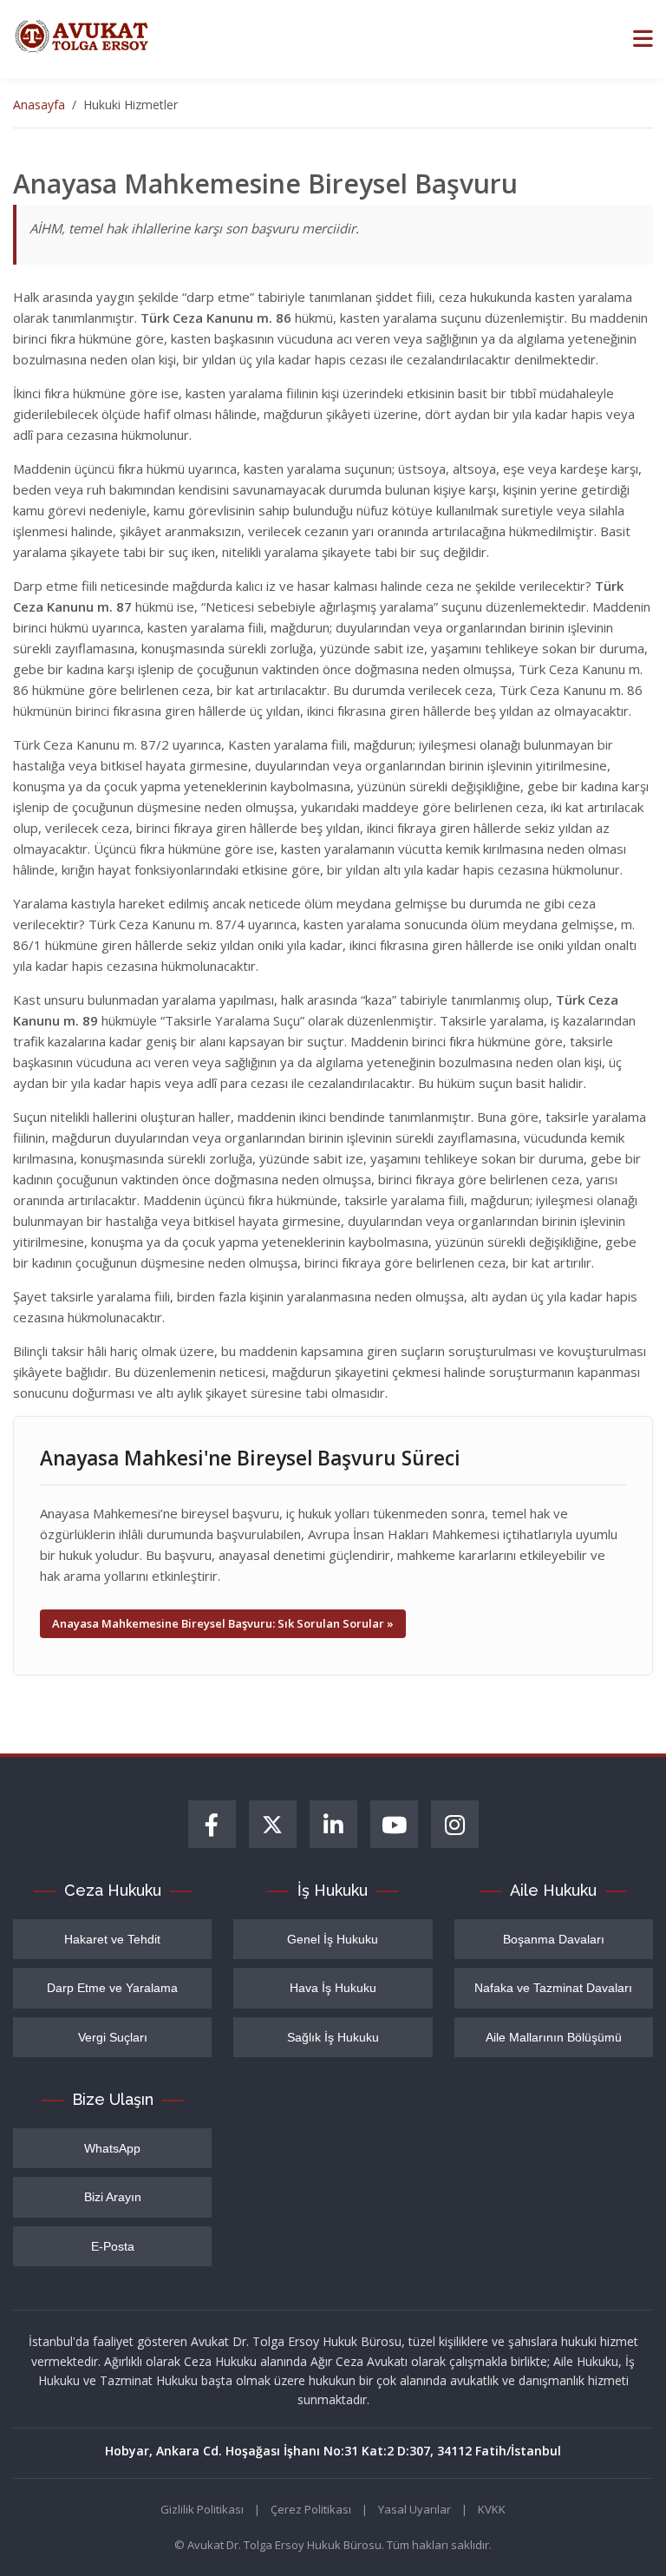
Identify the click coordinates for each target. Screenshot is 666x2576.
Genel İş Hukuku (333, 1939)
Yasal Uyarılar (415, 2509)
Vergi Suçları (113, 2037)
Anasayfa (39, 105)
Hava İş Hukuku (333, 1988)
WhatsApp (112, 2148)
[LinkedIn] (333, 1824)
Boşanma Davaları (554, 1939)
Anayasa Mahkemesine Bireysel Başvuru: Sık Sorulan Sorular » (223, 1623)
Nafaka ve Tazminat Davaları (553, 1988)
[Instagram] (455, 1824)
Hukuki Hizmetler (131, 105)
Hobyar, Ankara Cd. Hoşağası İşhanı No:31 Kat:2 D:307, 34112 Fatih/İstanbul (333, 2451)
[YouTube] (394, 1824)
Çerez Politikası (311, 2509)
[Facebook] (212, 1824)
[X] (273, 1824)
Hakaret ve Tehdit (112, 1939)
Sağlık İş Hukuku (333, 2037)
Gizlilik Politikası (202, 2509)
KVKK (492, 2509)
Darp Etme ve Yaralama (112, 1988)
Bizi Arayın (113, 2197)
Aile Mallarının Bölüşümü (554, 2037)
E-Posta (113, 2246)
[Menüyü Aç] (643, 39)
